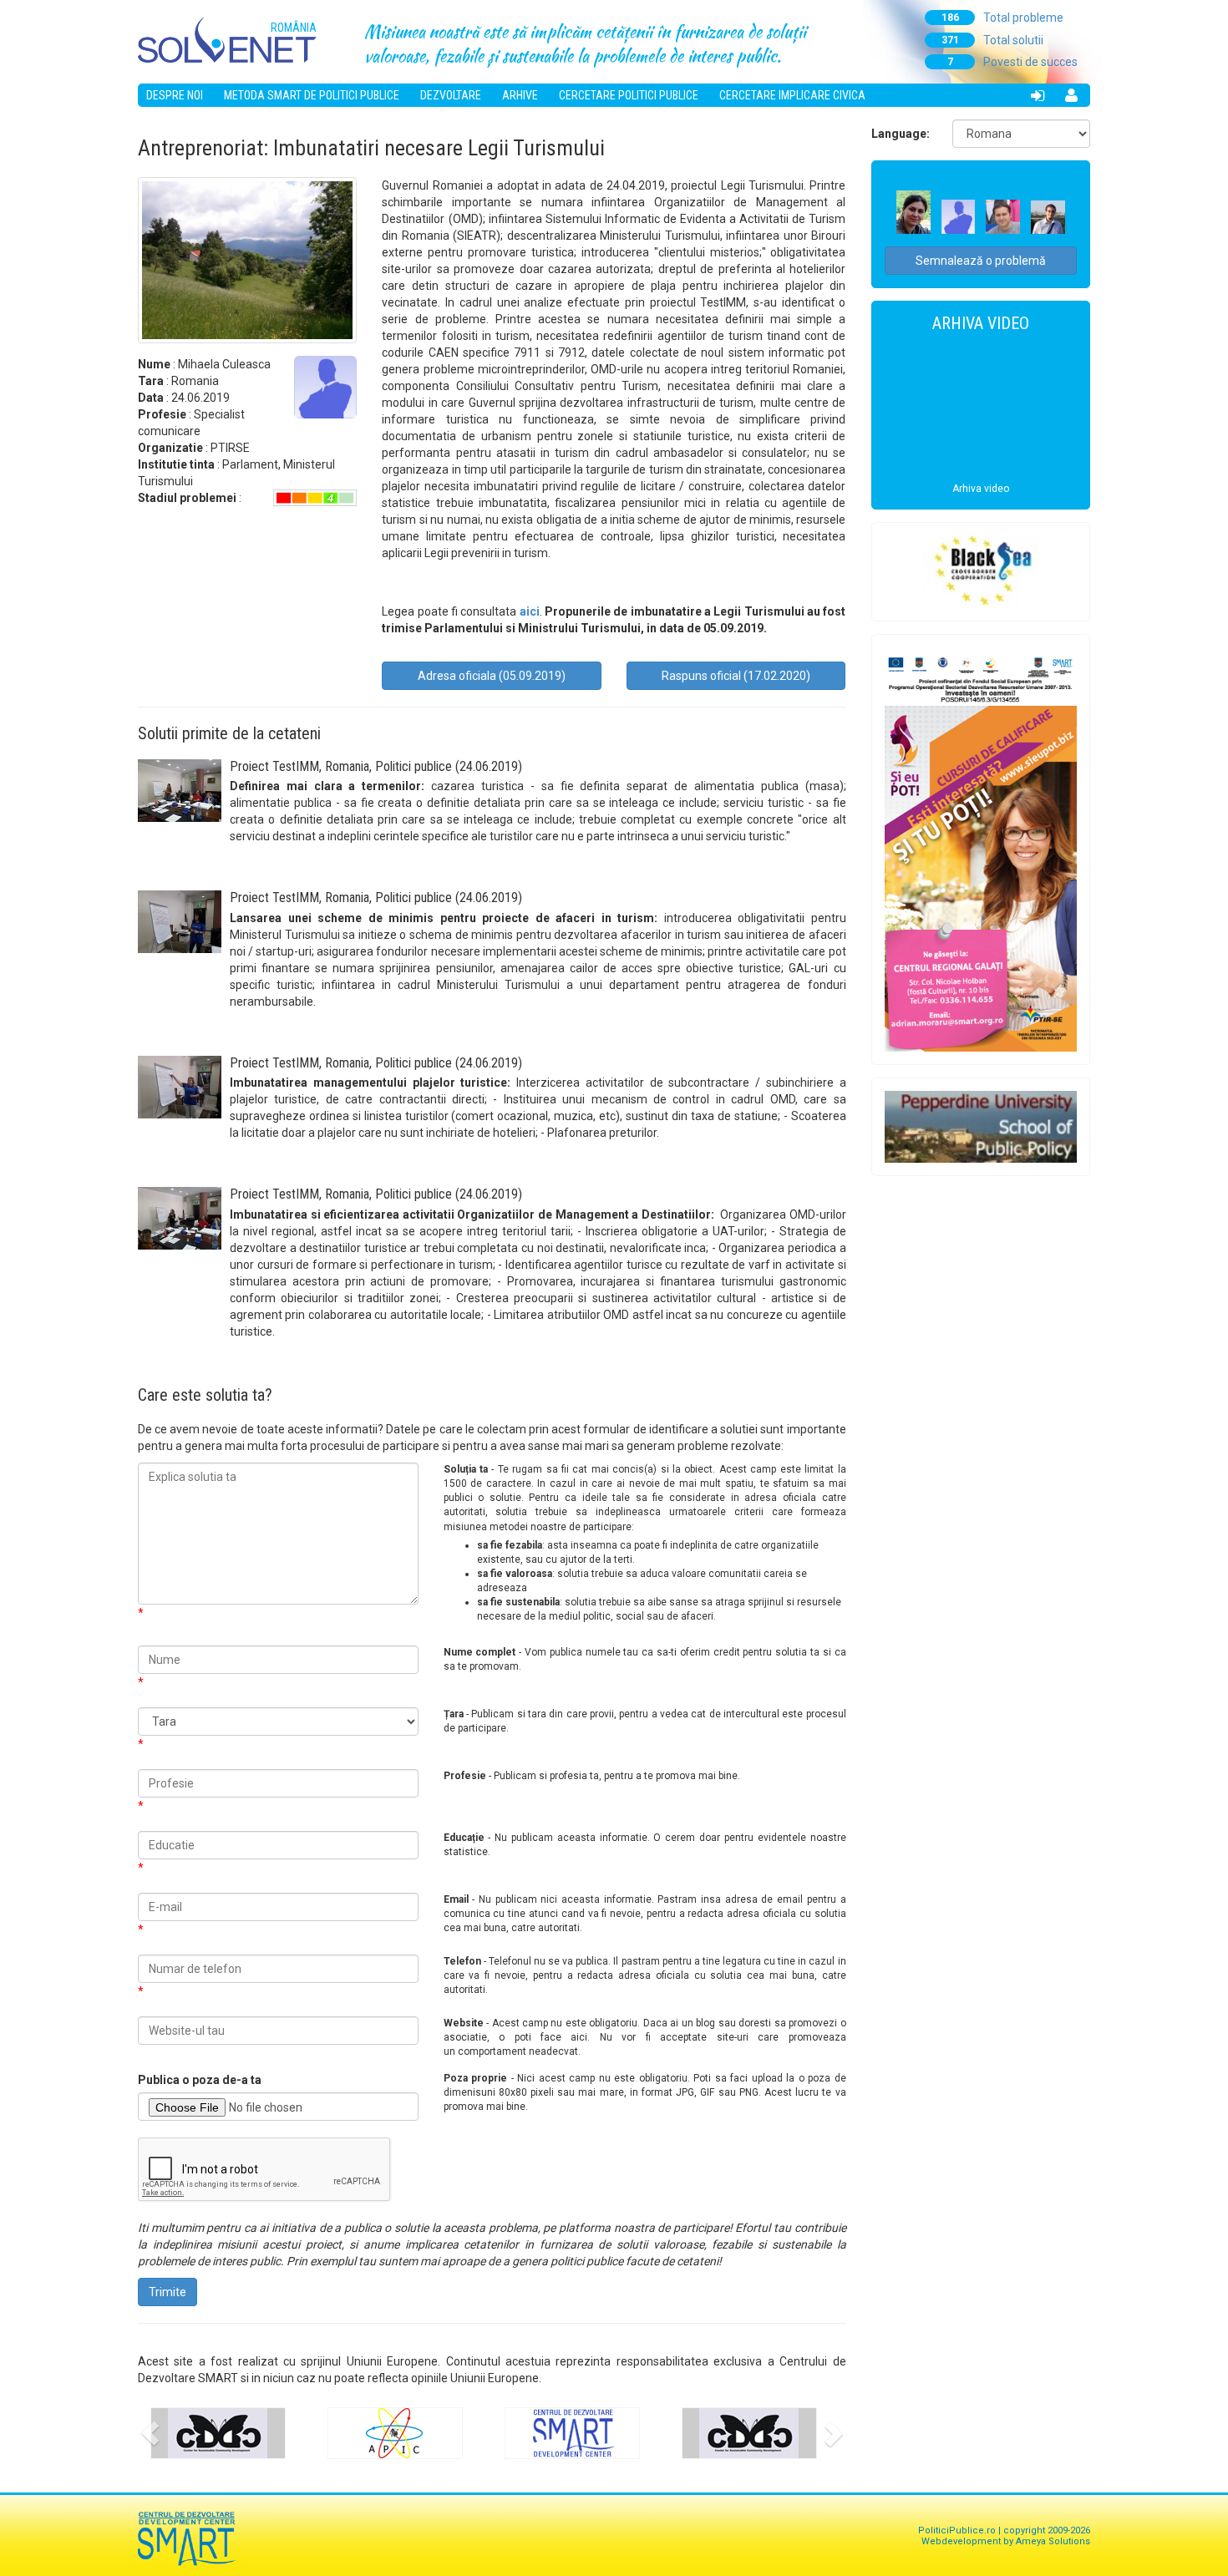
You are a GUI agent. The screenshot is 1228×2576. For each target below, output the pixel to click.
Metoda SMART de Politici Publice (312, 95)
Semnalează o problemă (981, 261)
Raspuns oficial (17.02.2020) (736, 676)
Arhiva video (981, 489)
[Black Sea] (981, 571)
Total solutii (993, 40)
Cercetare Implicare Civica (792, 95)
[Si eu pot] (981, 849)
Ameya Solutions (1053, 2541)
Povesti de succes (1013, 62)
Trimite (167, 2292)
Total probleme (1003, 18)
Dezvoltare (451, 95)
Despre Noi (175, 95)
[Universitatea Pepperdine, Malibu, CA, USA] (981, 1127)
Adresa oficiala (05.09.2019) (492, 676)
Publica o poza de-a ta (200, 2080)
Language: (901, 134)
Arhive (520, 95)
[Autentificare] (1038, 95)
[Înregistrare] (1071, 95)
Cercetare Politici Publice (629, 95)
